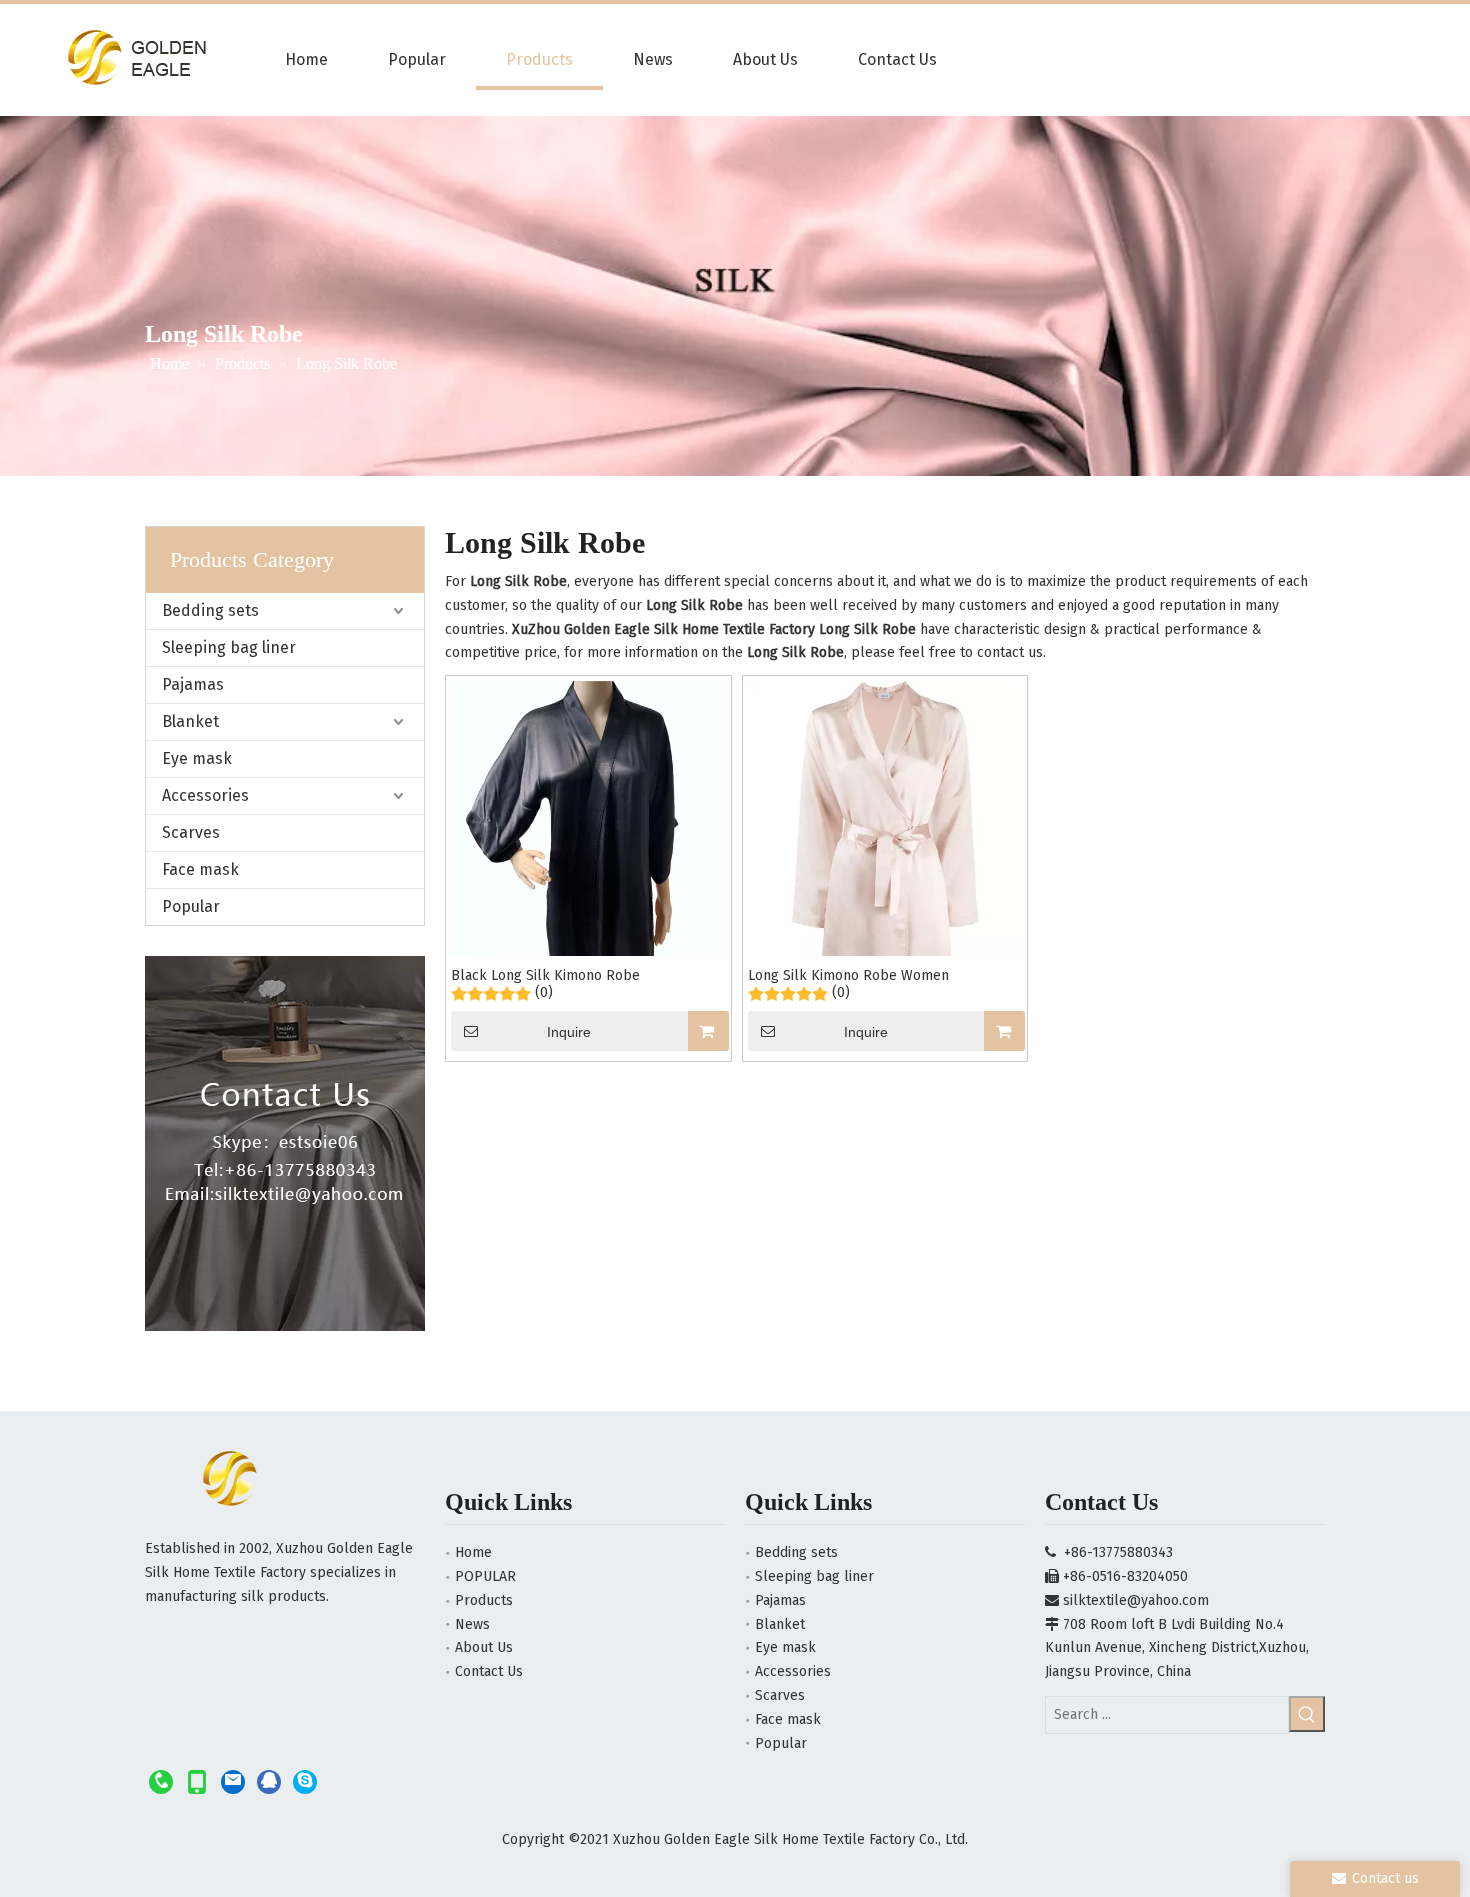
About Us (484, 1647)
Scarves (191, 832)
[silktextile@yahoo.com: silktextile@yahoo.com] (233, 1781)
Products (484, 1600)
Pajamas (193, 684)
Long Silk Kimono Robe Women (848, 975)
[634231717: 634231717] (269, 1781)
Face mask (200, 869)
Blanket (190, 721)
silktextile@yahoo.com (1136, 1600)
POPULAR (485, 1576)
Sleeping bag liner (229, 647)
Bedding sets (210, 610)
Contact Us (489, 1671)
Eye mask (197, 758)
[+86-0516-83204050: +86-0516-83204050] (161, 1781)
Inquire (569, 1032)
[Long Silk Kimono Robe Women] (885, 864)
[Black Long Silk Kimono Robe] (588, 863)
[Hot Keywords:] (1307, 1714)
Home (473, 1552)
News (472, 1624)
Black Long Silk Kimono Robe (545, 975)
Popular (191, 906)
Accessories (205, 795)
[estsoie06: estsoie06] (305, 1781)
